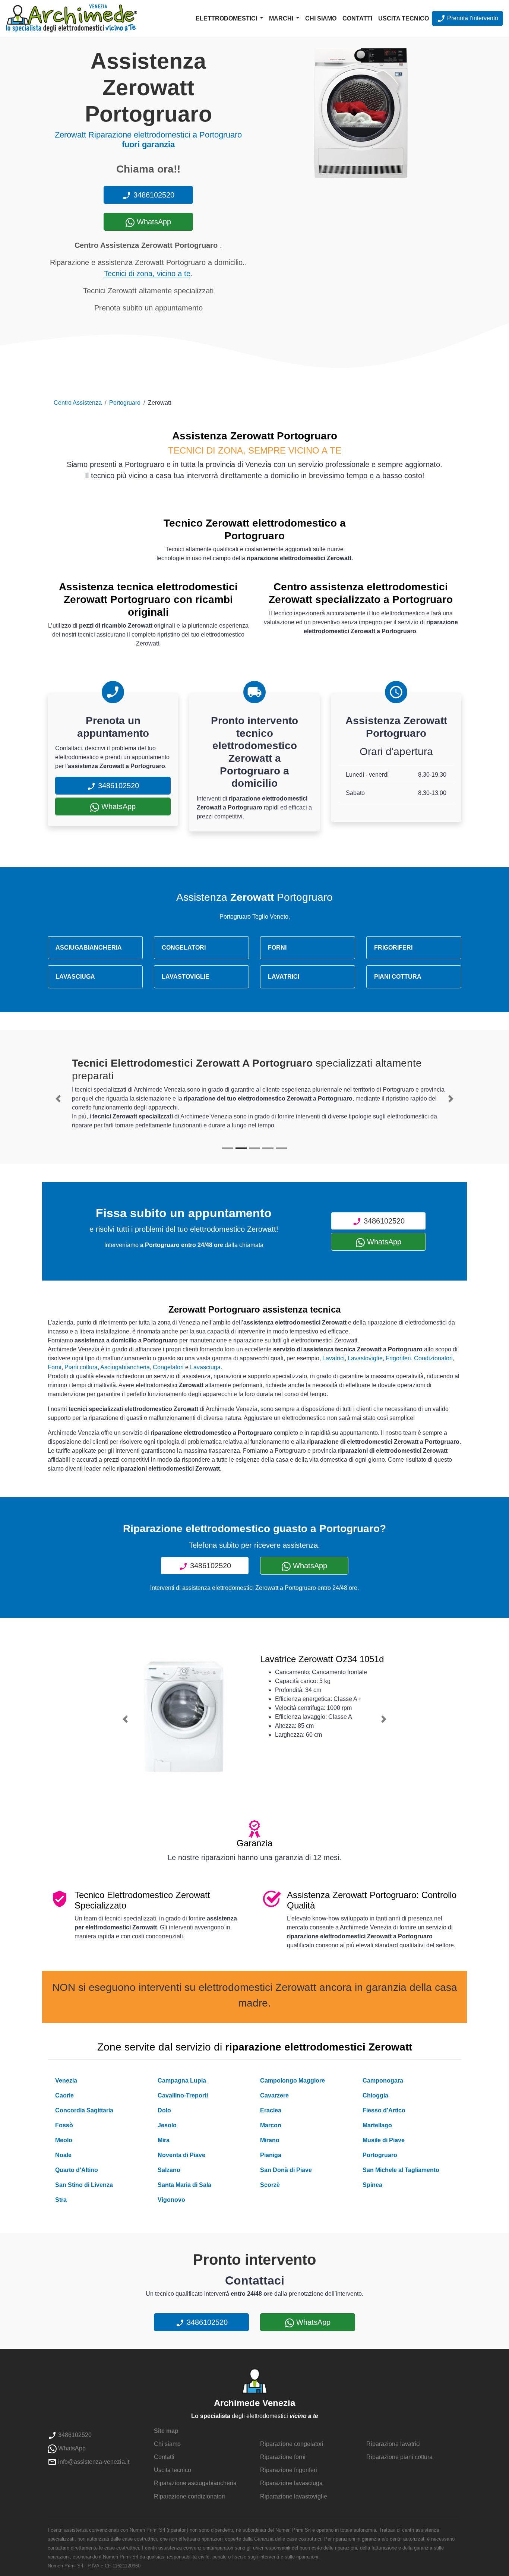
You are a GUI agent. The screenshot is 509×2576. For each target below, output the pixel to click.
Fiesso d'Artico (384, 2110)
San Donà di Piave (286, 2170)
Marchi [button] (282, 18)
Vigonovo (171, 2200)
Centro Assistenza (78, 403)
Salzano (169, 2170)
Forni (55, 1367)
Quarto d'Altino (77, 2170)
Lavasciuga (205, 1367)
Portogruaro (125, 403)
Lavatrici (333, 1358)
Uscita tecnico (404, 18)
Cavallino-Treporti (183, 2095)
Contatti (357, 18)
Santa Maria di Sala (184, 2185)
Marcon (271, 2125)
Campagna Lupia (182, 2081)
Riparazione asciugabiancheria (195, 2483)
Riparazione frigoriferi (289, 2470)
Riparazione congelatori (292, 2444)
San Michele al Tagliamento (401, 2170)
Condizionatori (433, 1358)
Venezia (66, 2081)
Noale (63, 2155)
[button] (58, 1099)
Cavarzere (274, 2095)
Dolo (164, 2110)
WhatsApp (153, 222)
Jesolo (167, 2125)
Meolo (64, 2140)
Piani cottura (81, 1367)
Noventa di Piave (181, 2155)
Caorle (64, 2095)
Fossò (64, 2125)
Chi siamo (321, 18)
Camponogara (383, 2081)
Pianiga (271, 2155)
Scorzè (270, 2185)
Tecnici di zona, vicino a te (147, 274)
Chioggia (375, 2095)
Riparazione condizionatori (189, 2496)
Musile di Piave (384, 2140)
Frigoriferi (398, 1358)
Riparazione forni (283, 2457)
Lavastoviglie (365, 1358)
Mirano (270, 2140)
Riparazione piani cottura (399, 2457)
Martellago (377, 2125)
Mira (164, 2140)
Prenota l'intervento (472, 18)
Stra (61, 2200)
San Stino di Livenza (84, 2185)
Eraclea (271, 2110)
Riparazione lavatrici (393, 2444)
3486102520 (153, 195)
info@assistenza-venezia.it (93, 2462)
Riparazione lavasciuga (291, 2483)
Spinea (372, 2185)
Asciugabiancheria (125, 1367)
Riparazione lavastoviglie (294, 2496)
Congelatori (168, 1367)
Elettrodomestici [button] (227, 18)
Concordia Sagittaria (84, 2110)
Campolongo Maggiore (293, 2081)
